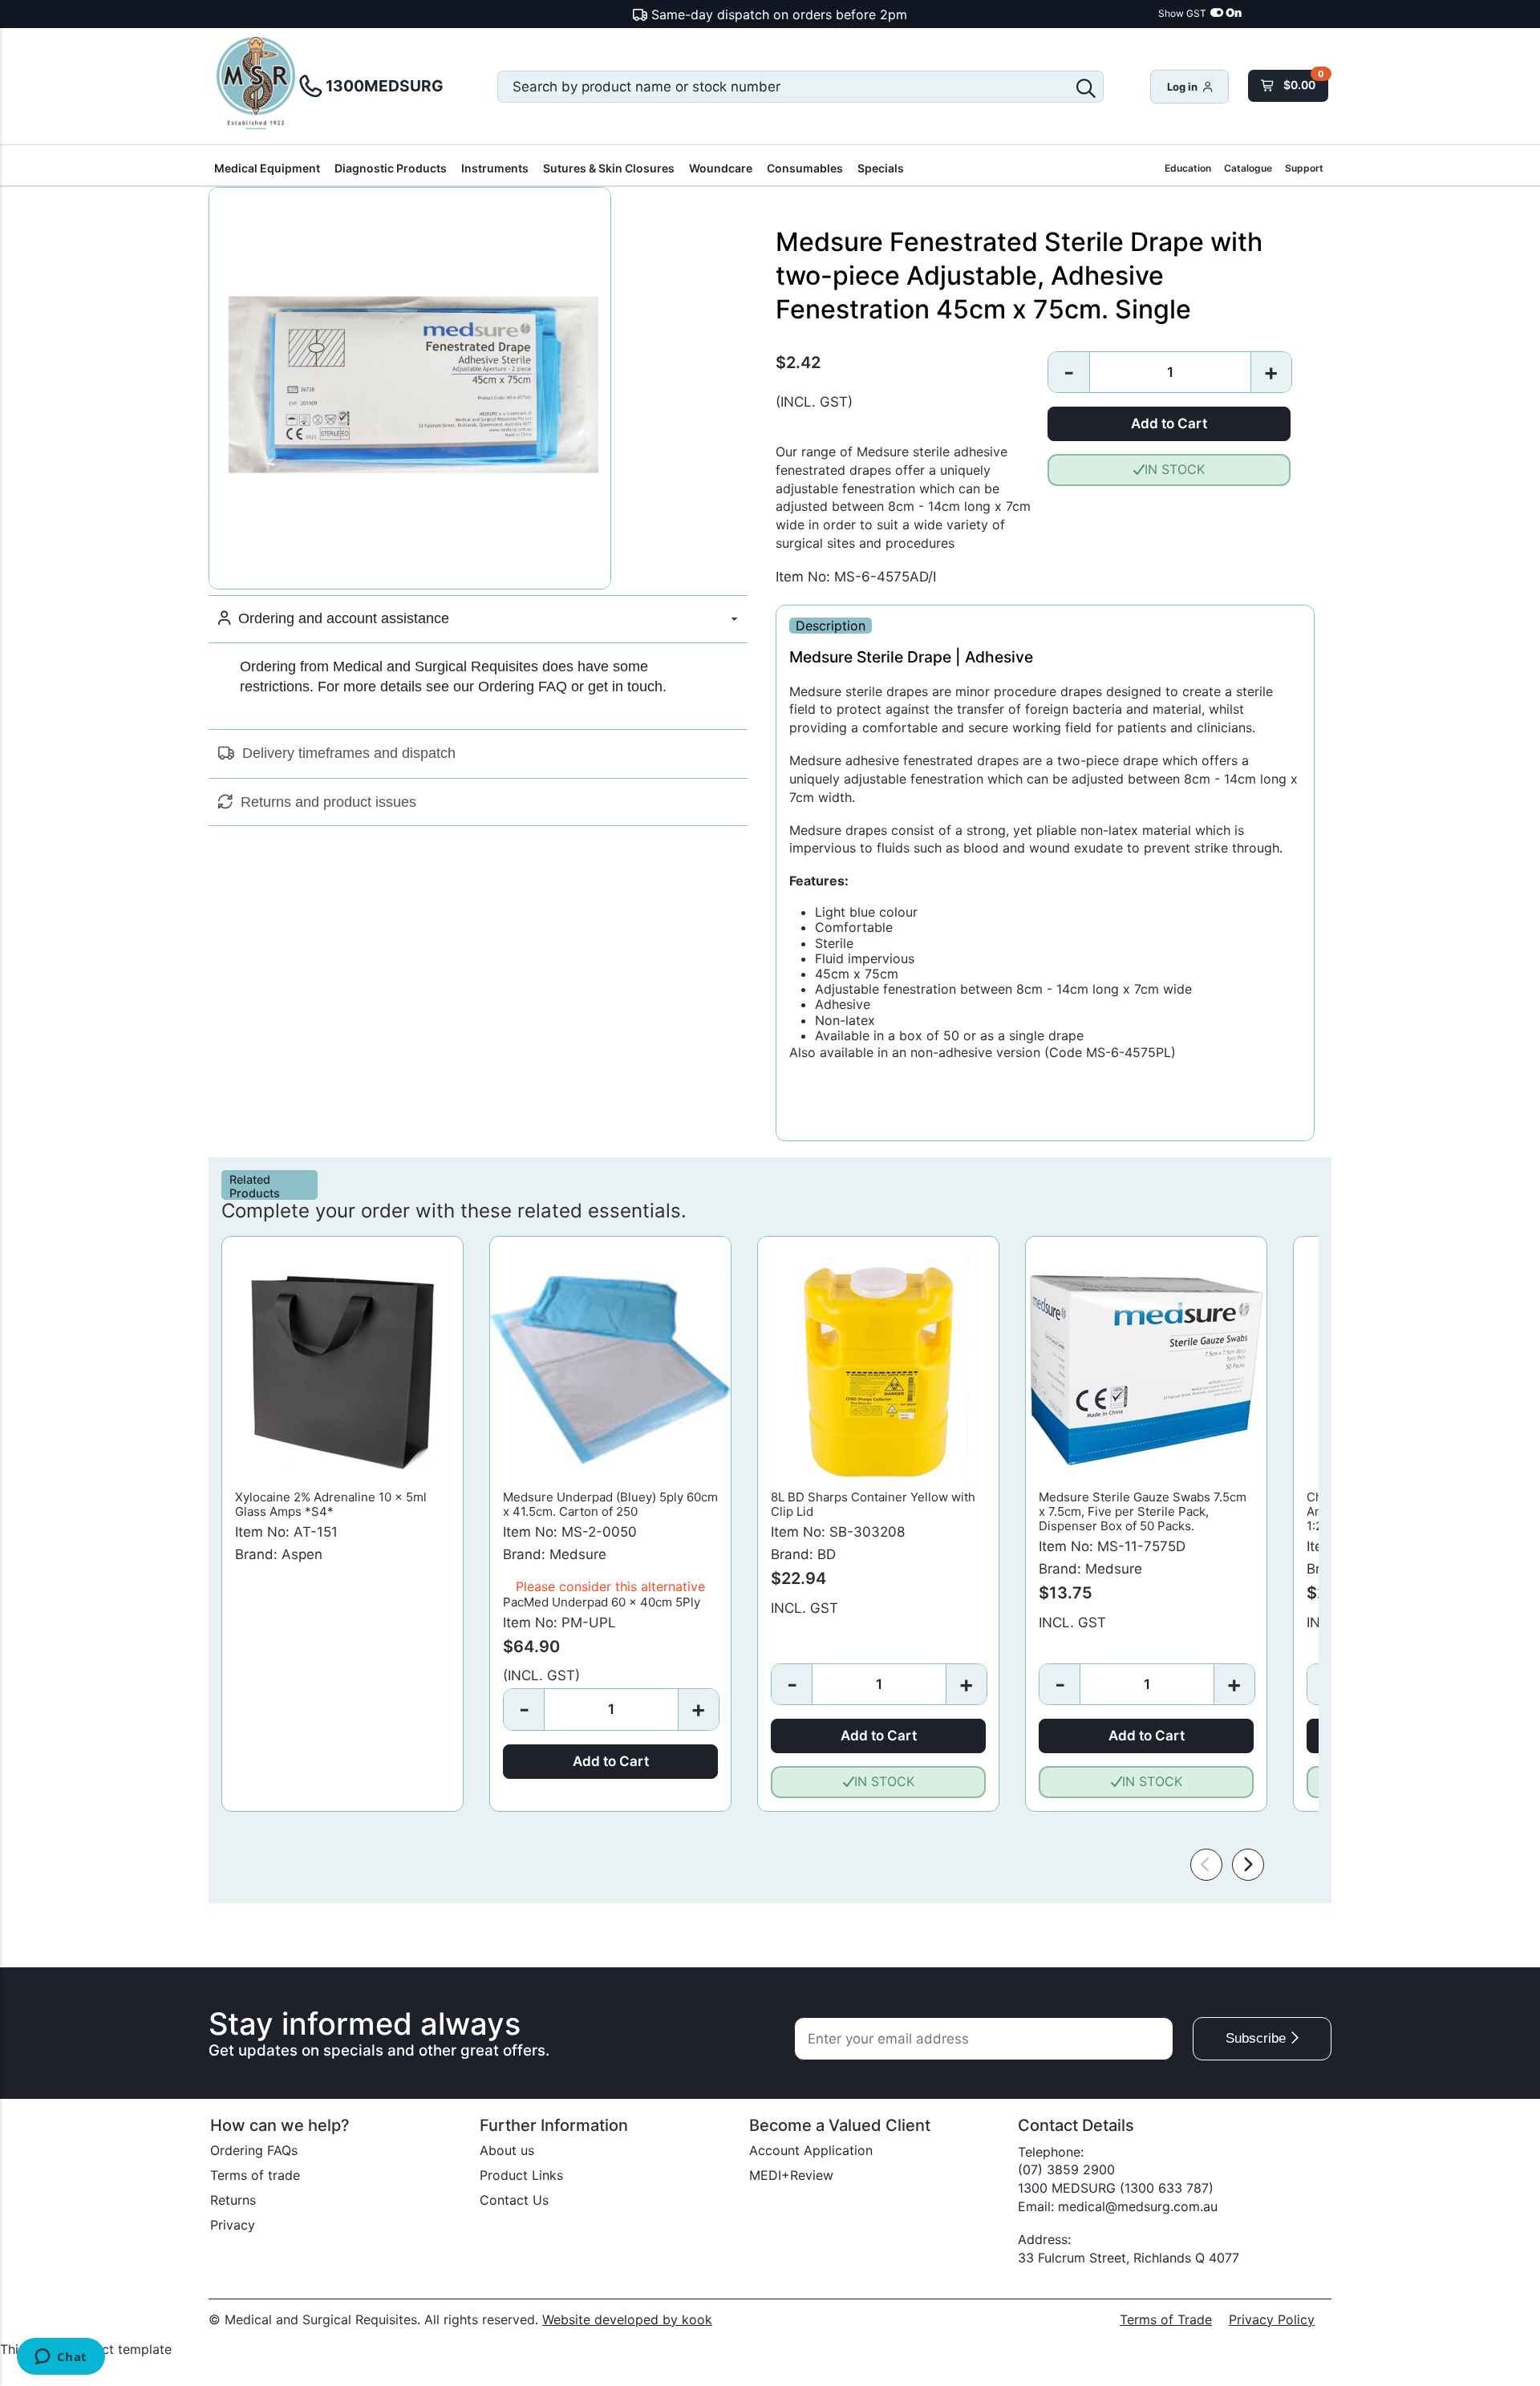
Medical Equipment (267, 168)
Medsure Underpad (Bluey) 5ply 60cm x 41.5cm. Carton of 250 (610, 1504)
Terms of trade (255, 2175)
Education (1188, 168)
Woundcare (721, 168)
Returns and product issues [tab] (324, 802)
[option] (342, 1523)
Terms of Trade (1166, 2319)
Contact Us (514, 2200)
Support (1304, 168)
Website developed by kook (627, 2319)
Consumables (805, 168)
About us (507, 2150)
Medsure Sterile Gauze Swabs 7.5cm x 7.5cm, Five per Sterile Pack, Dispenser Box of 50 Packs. (1143, 1511)
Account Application (811, 2150)
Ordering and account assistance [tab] (340, 618)
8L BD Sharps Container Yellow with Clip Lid (873, 1504)
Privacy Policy (1272, 2319)
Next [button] (1248, 1865)
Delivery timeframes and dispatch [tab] (345, 753)
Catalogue (1248, 168)
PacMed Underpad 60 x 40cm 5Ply (602, 1602)
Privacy (233, 2225)
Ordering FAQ (523, 687)
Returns (233, 2200)
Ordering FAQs (254, 2150)
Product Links (521, 2175)
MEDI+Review (791, 2175)
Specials (881, 168)
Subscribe (1258, 2038)
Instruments (495, 168)
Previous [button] (1206, 1865)
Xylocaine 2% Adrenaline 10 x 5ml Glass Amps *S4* (331, 1504)
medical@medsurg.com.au (1138, 2206)
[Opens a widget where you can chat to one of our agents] (61, 2358)
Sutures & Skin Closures (609, 168)
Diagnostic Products (391, 168)
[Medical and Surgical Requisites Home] (257, 85)
